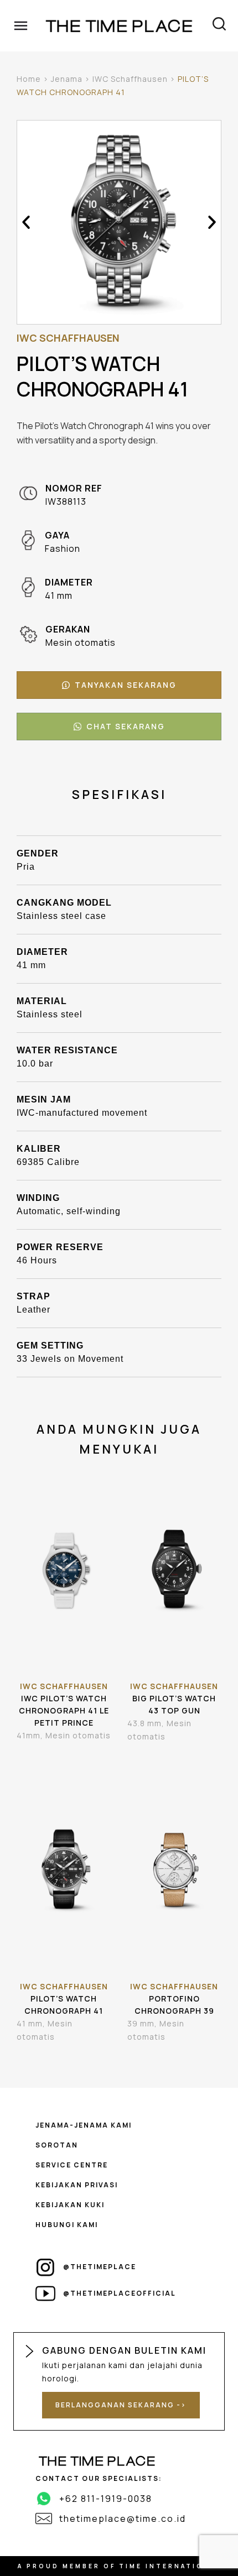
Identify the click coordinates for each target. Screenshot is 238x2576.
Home (29, 79)
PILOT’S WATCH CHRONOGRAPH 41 (64, 2005)
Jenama (67, 79)
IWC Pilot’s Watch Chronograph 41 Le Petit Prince (64, 1710)
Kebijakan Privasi (77, 2185)
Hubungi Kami (67, 2225)
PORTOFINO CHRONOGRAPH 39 (174, 2005)
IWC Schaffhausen (130, 79)
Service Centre (72, 2165)
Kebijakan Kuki (70, 2205)
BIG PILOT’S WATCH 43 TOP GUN (174, 1704)
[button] (26, 222)
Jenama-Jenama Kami (84, 2125)
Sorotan (57, 2145)
